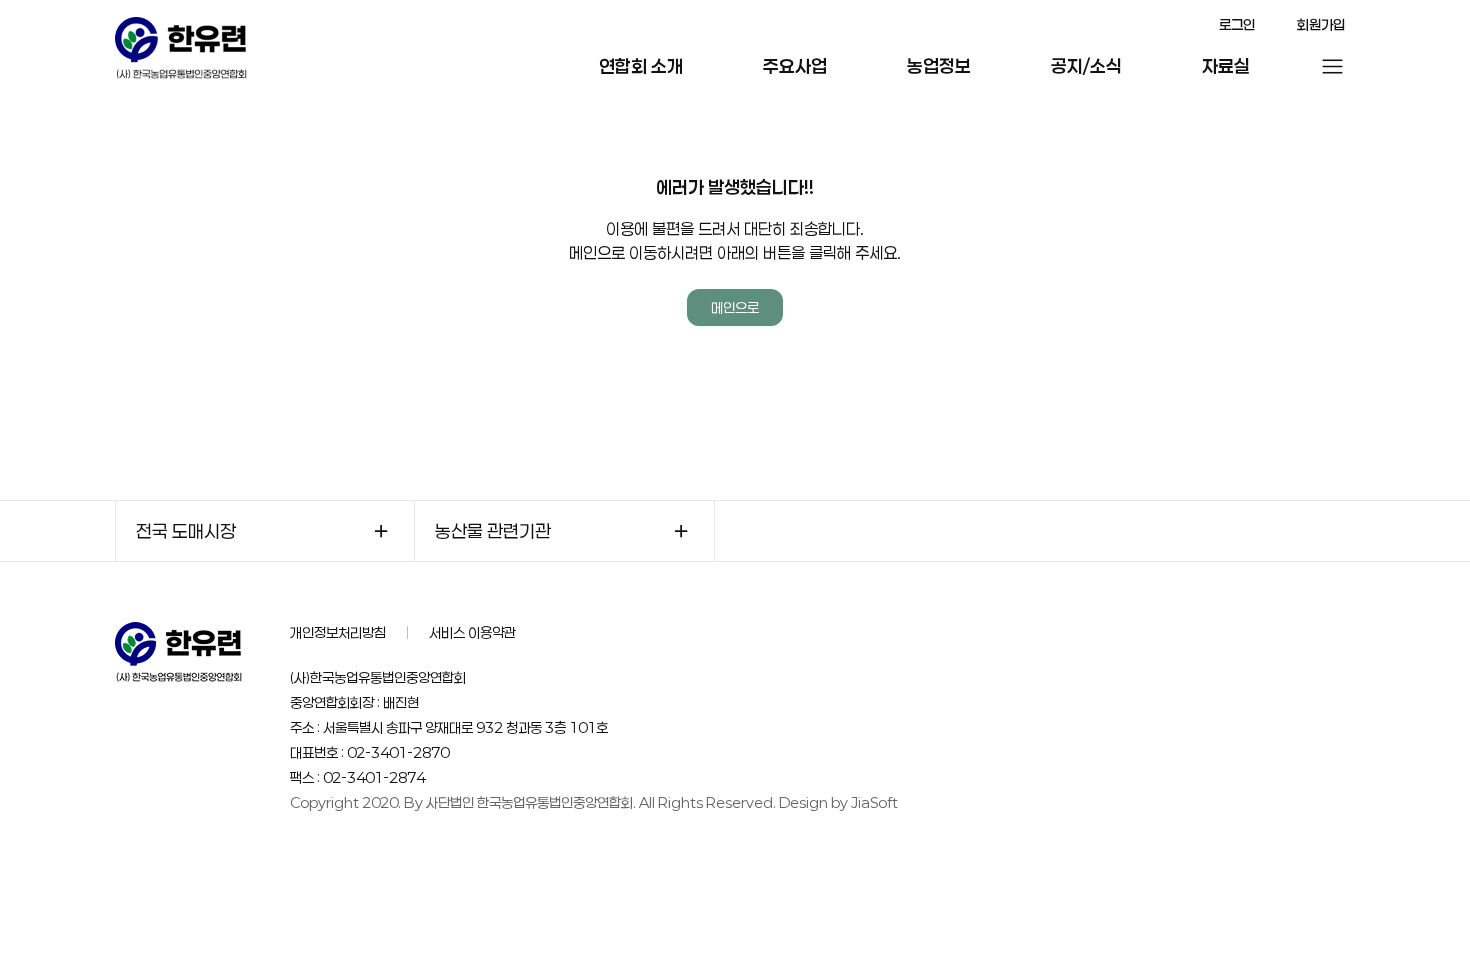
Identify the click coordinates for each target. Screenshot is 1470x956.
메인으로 (735, 307)
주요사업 (795, 66)
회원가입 (1321, 24)
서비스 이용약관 (472, 632)
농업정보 (939, 66)
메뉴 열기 (1332, 66)
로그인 (1237, 24)
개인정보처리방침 (338, 632)
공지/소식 (1086, 66)
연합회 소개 (641, 66)
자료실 (1226, 66)
